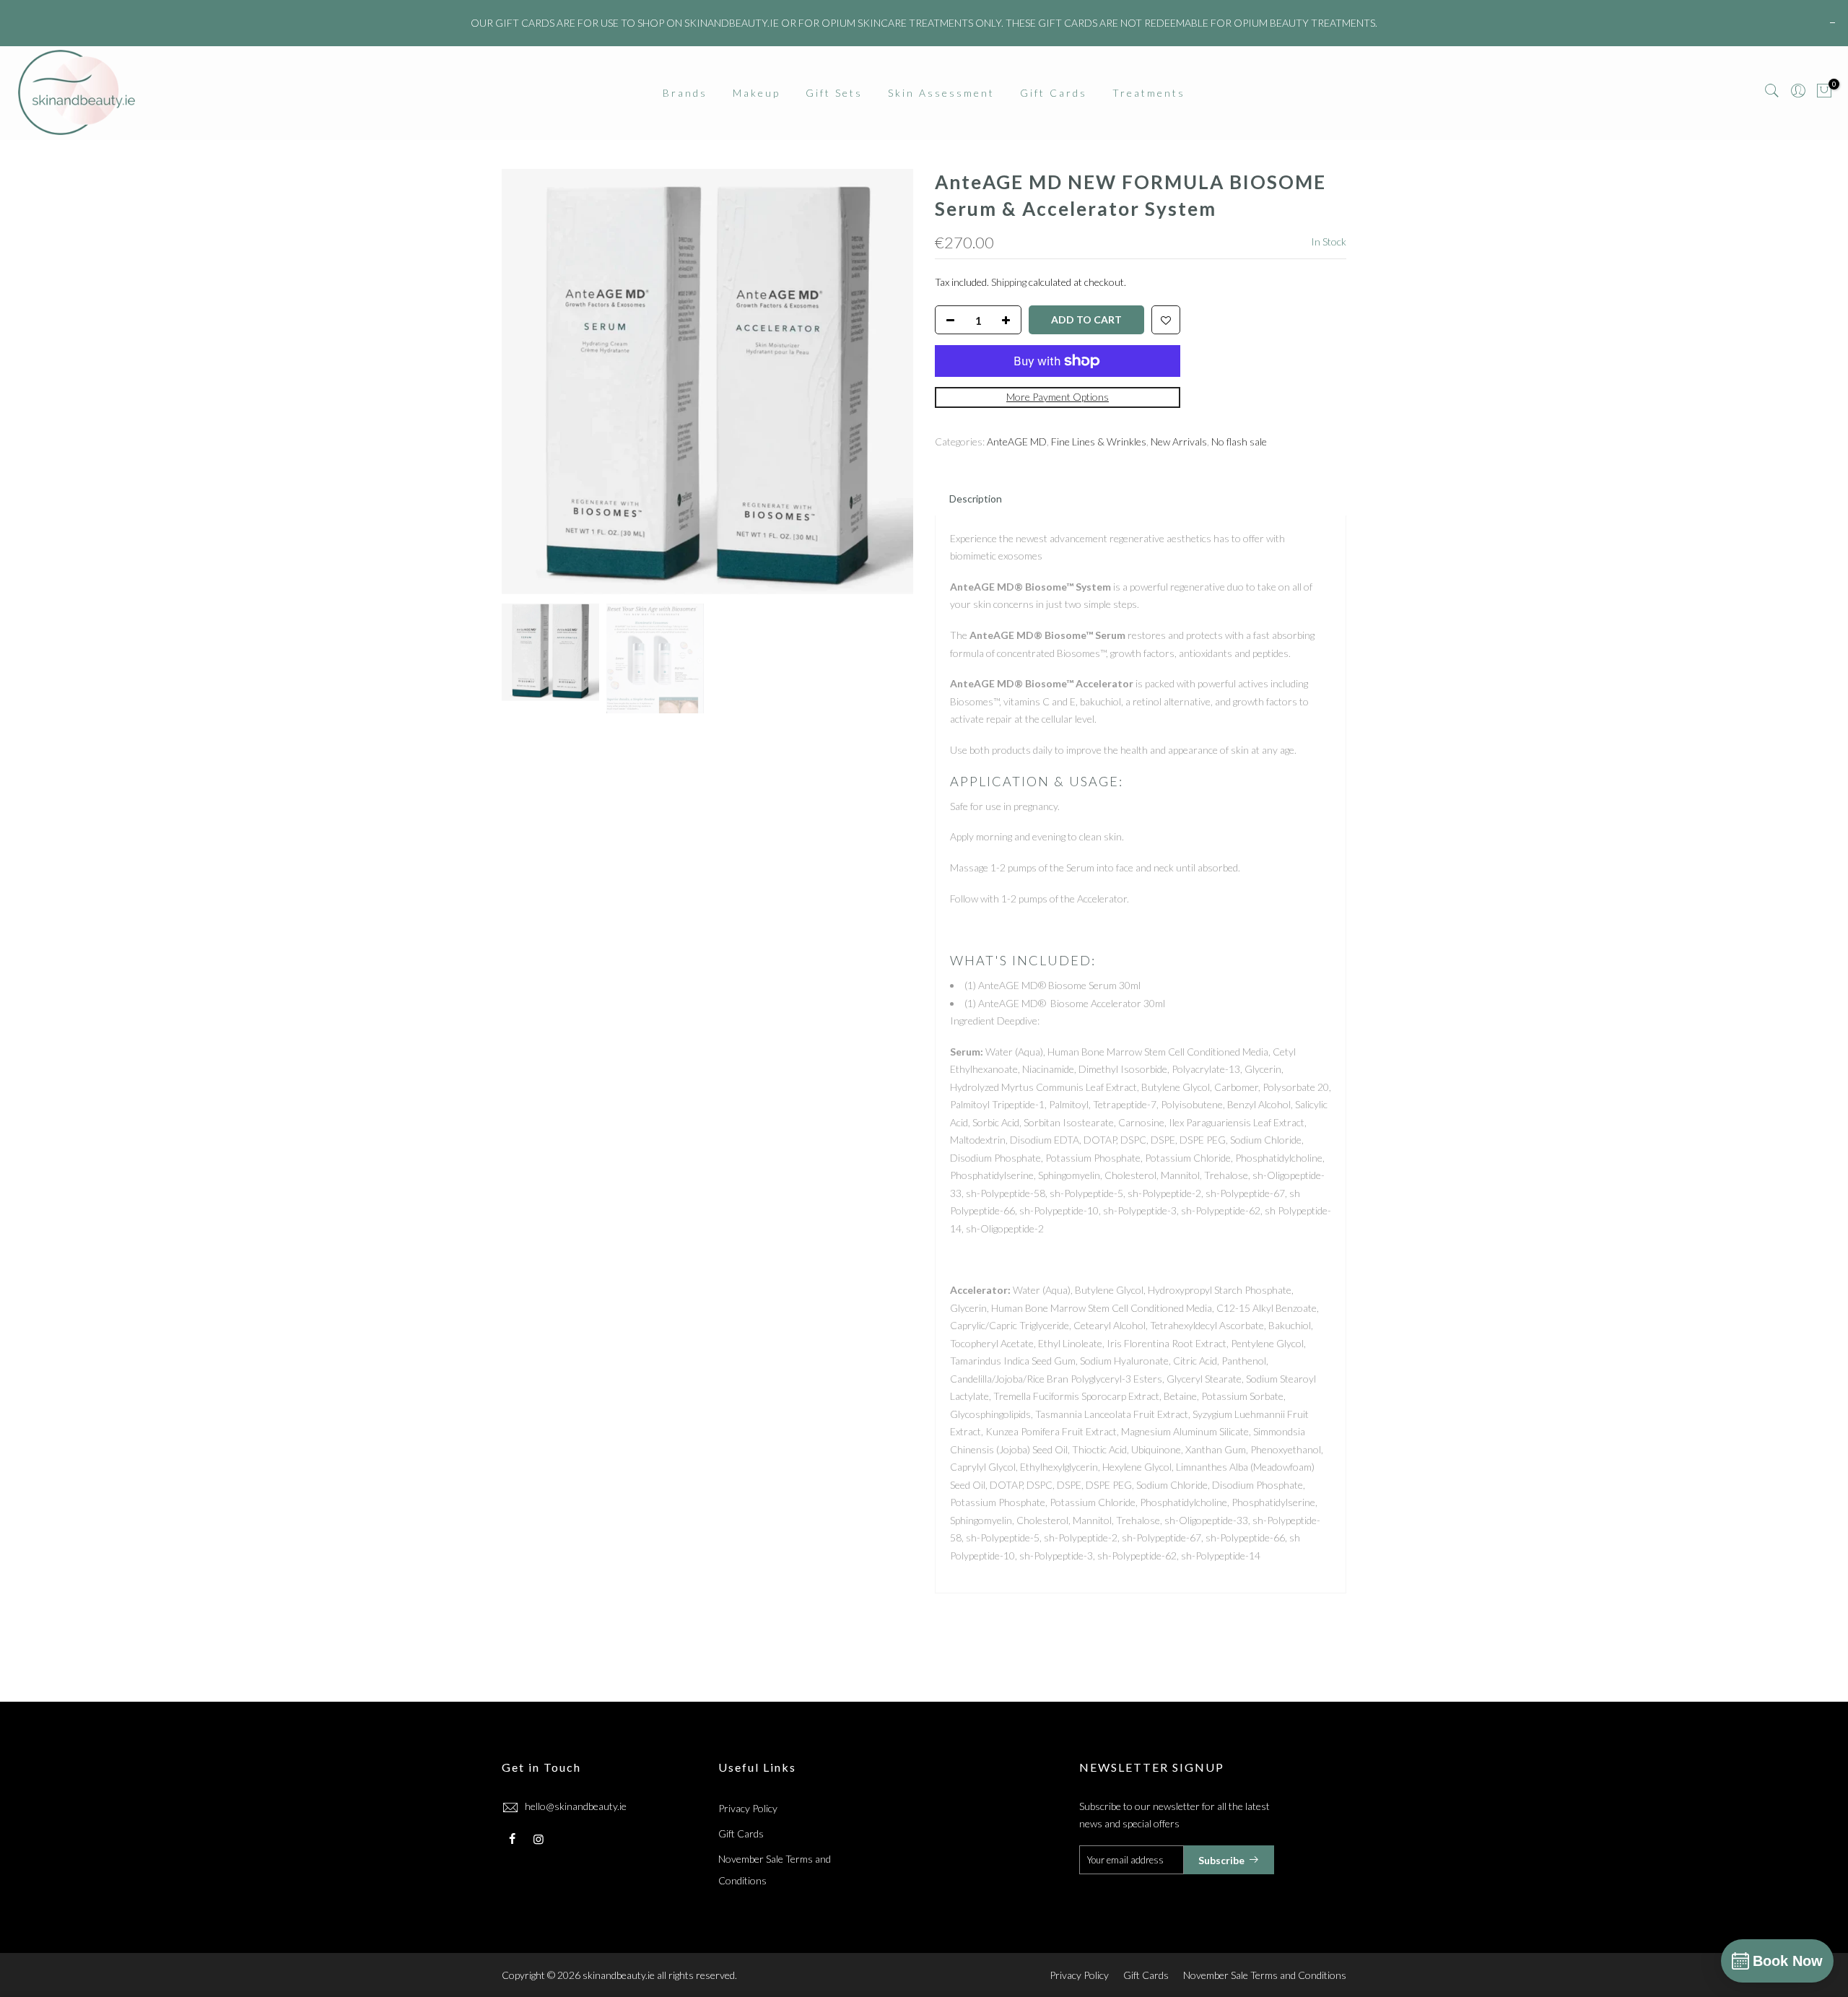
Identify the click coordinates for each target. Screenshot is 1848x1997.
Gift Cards (1054, 93)
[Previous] (527, 383)
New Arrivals (1179, 441)
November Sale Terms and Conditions (1265, 1975)
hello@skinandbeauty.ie (576, 1806)
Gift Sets (834, 93)
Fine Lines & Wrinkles (1099, 441)
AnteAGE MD (1017, 441)
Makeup (757, 93)
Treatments (1149, 93)
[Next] (888, 383)
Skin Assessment (941, 93)
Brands (685, 93)
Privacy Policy (748, 1808)
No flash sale (1239, 441)
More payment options (1058, 397)
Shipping (1009, 282)
